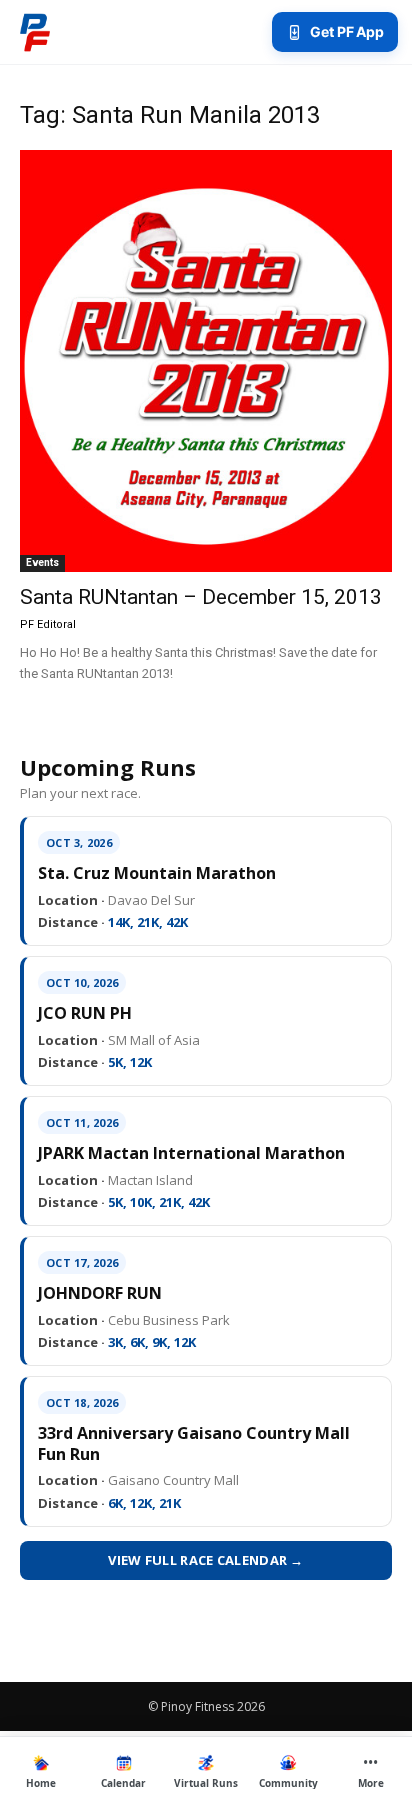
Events (42, 562)
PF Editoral (48, 624)
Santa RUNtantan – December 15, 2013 (201, 597)
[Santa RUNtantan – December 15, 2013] (206, 361)
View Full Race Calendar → (206, 1560)
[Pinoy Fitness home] (35, 32)
